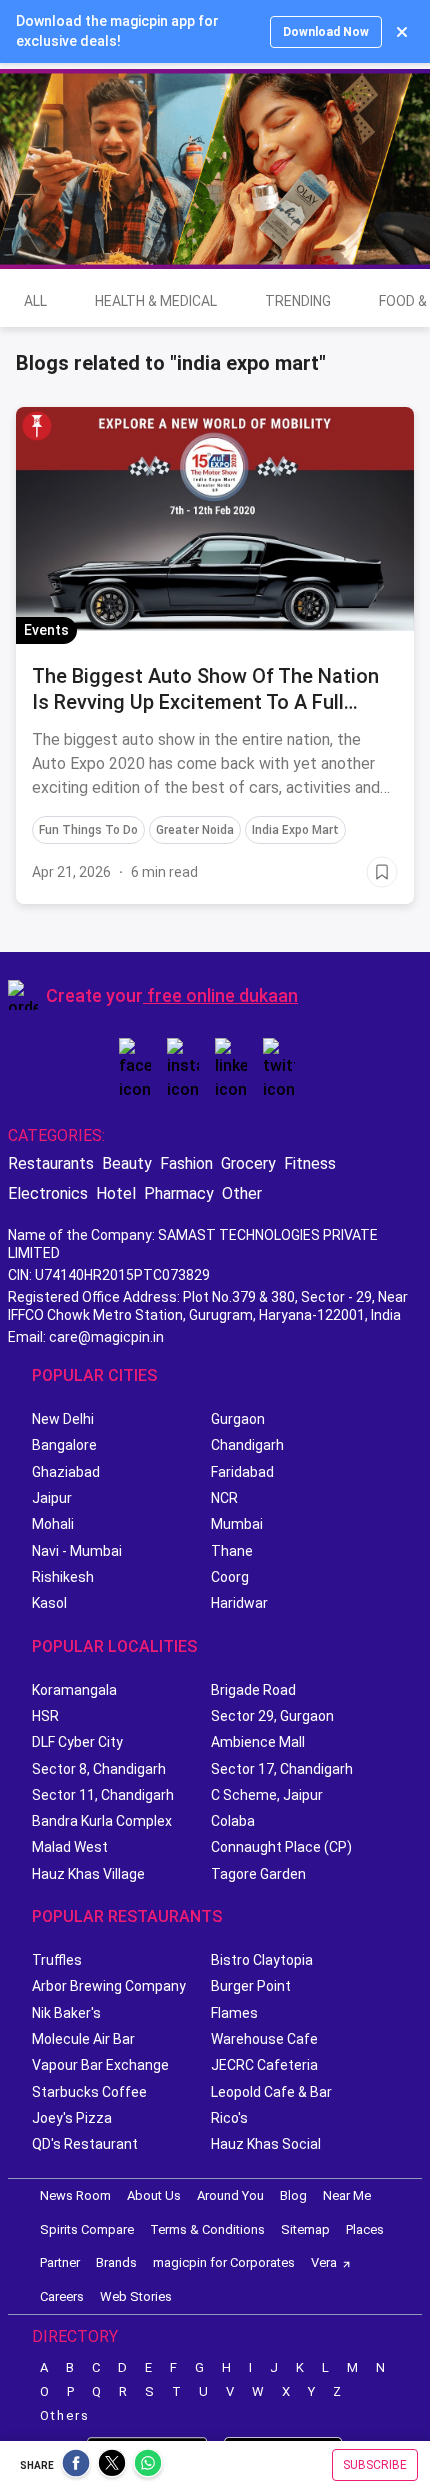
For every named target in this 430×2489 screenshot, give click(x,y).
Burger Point (251, 1986)
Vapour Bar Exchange (100, 2065)
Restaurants (51, 1163)
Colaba (233, 1821)
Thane (232, 1551)
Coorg (230, 1577)
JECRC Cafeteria (264, 2065)
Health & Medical (156, 301)
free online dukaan (222, 995)
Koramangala (74, 1690)
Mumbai (237, 1524)
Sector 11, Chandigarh (103, 1795)
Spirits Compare (87, 2229)
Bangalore (64, 1445)
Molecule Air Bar (83, 2039)
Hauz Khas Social (266, 2144)
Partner (60, 2262)
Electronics (48, 1193)
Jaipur (52, 1498)
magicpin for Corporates (224, 2262)
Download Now (326, 32)
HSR (45, 1716)
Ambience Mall (258, 1742)
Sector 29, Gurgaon (272, 1716)
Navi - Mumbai (77, 1551)
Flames (234, 2013)
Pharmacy (179, 1193)
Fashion (186, 1163)
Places (365, 2229)
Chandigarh (247, 1445)
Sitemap (305, 2229)
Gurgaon (238, 1419)
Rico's (229, 2118)
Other (242, 1193)
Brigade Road (253, 1690)
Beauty (127, 1163)
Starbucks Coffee (89, 2092)
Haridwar (239, 1603)
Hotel (116, 1193)
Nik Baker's (66, 2013)
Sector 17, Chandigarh (282, 1769)
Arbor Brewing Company (109, 1986)
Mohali (53, 1524)
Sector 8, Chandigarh (99, 1769)
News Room (75, 2195)
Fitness (310, 1163)
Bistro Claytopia (262, 1960)
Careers (62, 2296)
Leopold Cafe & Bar (271, 2092)
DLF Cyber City (77, 1742)
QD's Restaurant (85, 2144)
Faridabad (242, 1472)
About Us (154, 2195)
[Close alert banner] (402, 32)
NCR (224, 1498)
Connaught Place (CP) (281, 1847)
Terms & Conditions (207, 2229)
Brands (116, 2262)
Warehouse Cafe (264, 2039)
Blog (293, 2195)
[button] (37, 426)
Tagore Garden (258, 1874)
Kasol (49, 1603)
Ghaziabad (66, 1472)
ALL (35, 301)
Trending (298, 301)
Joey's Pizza (72, 2118)
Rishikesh (63, 1577)
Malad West (70, 1847)
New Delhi (63, 1419)
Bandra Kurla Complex (102, 1821)
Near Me (347, 2195)
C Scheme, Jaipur (267, 1795)
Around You (230, 2195)
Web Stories (136, 2296)
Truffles (57, 1960)
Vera (324, 2262)
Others (65, 2415)
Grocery (248, 1163)
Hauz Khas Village (88, 1874)
